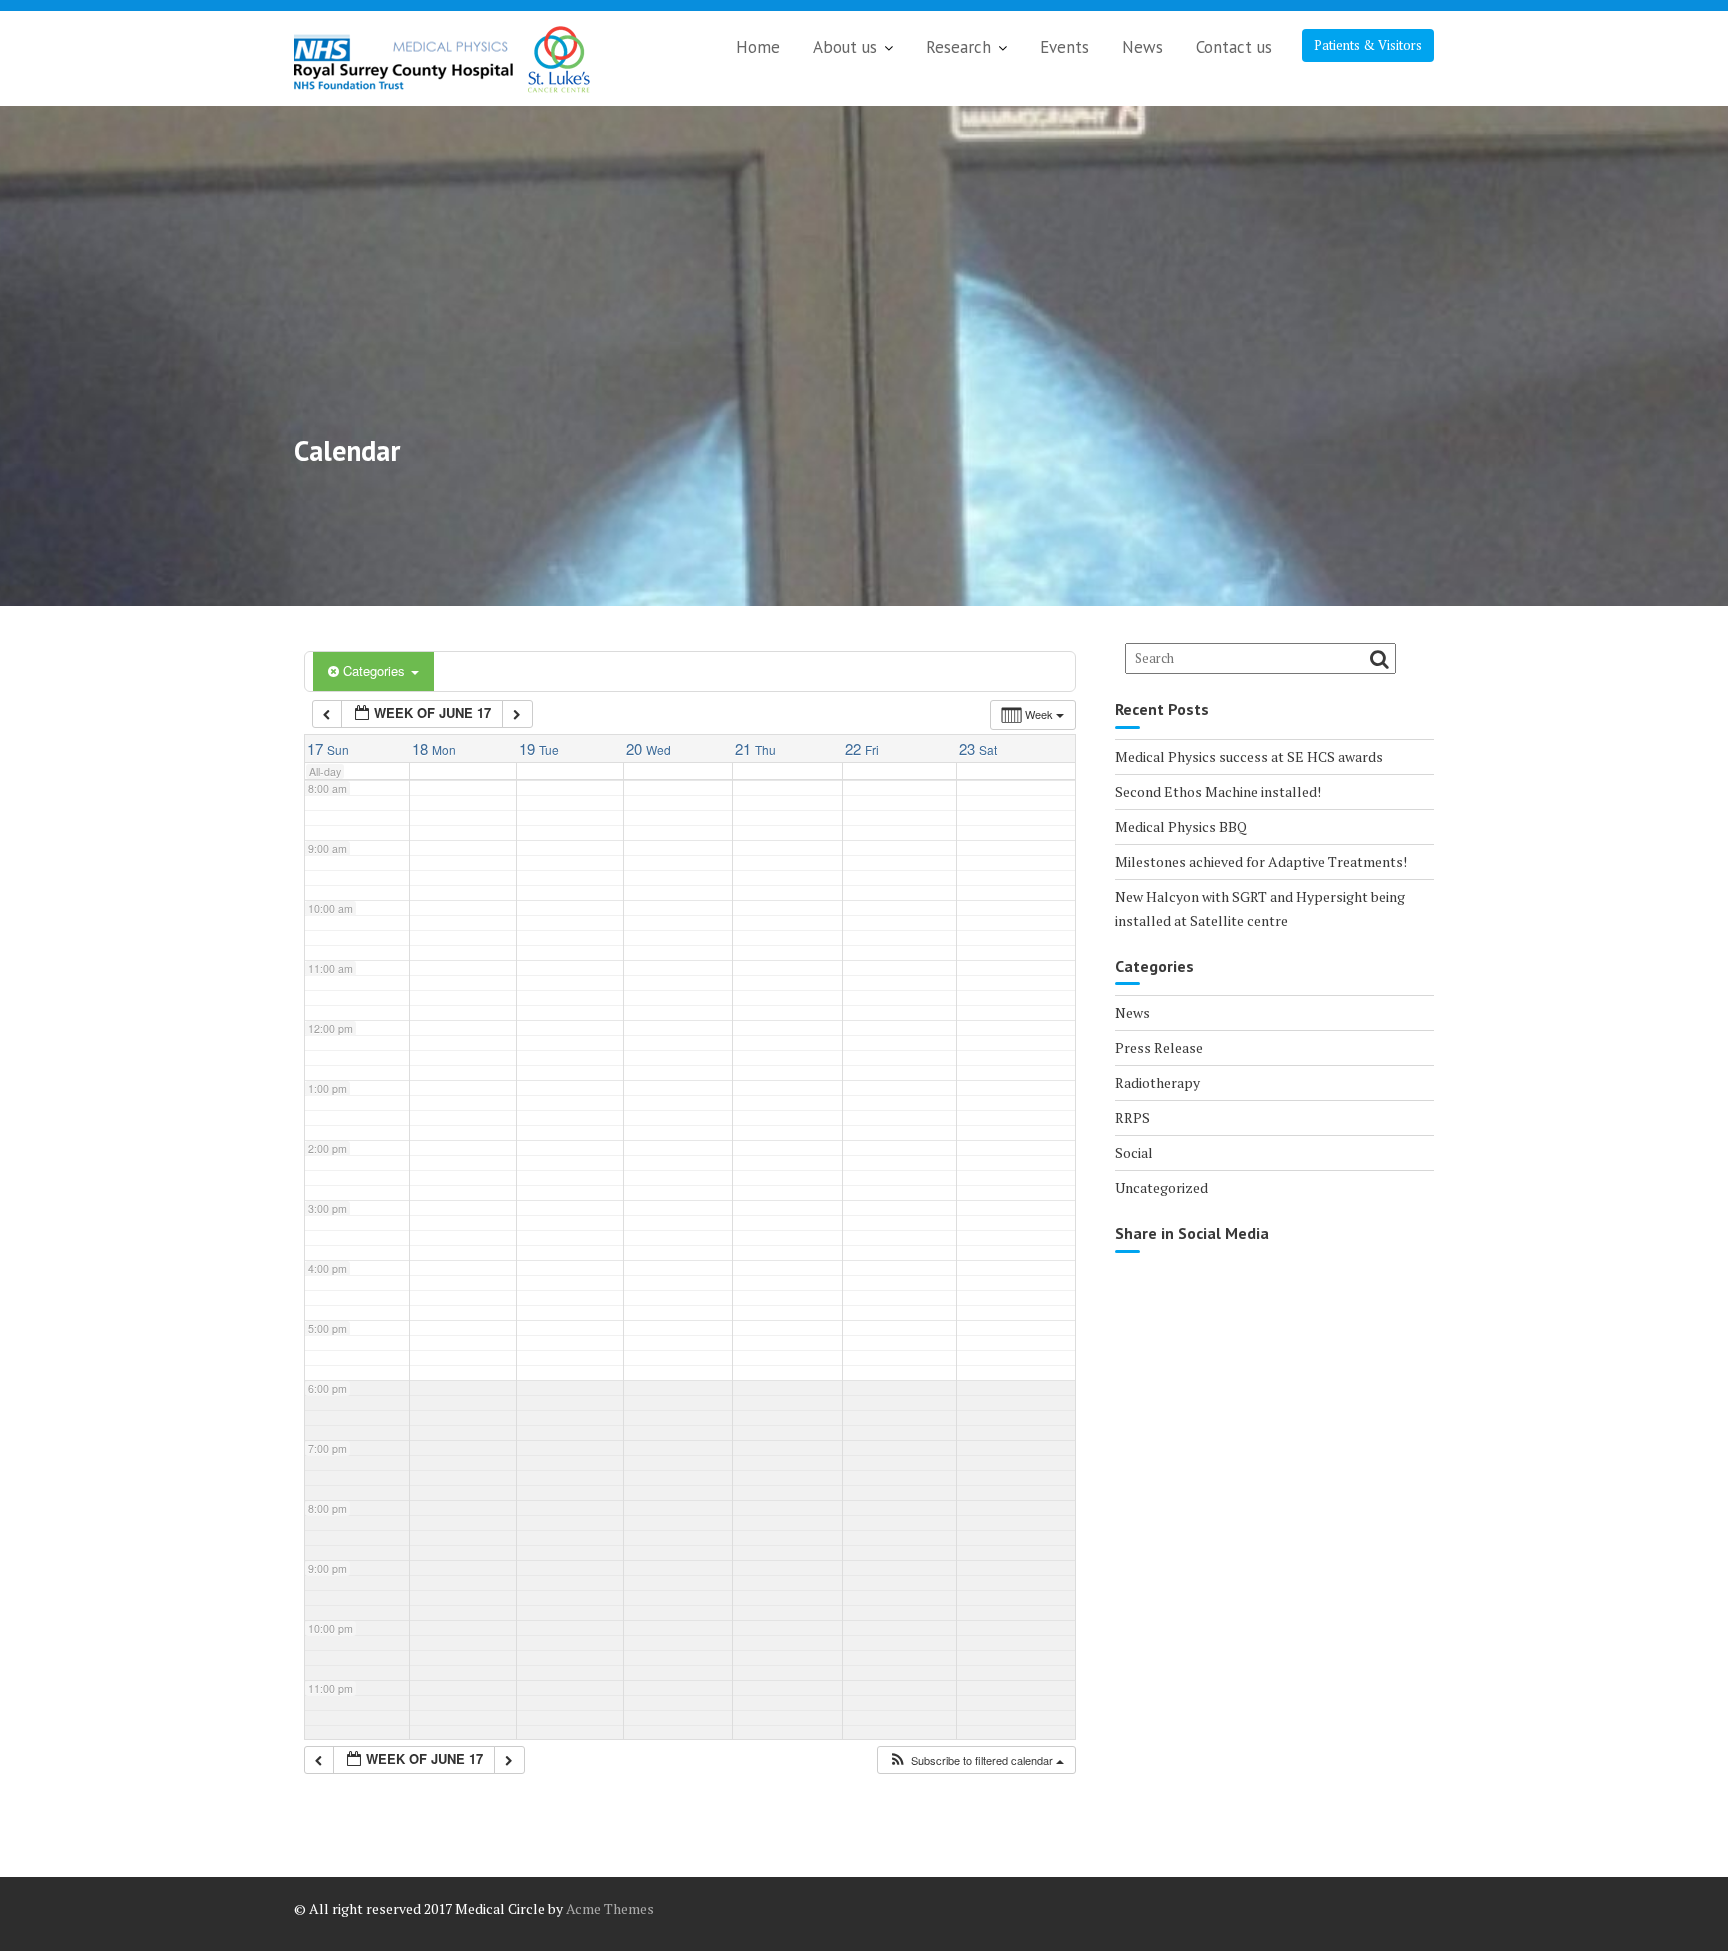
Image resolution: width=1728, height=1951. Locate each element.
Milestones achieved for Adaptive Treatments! (1261, 861)
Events (1064, 47)
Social (1134, 1152)
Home (758, 47)
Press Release (1159, 1047)
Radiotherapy (1157, 1082)
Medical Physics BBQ (1181, 826)
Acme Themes (610, 1908)
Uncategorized (1161, 1187)
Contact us (1234, 47)
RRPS (1132, 1117)
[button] (976, 1760)
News (1142, 47)
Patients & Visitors (1368, 45)
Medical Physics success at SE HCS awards (1249, 756)
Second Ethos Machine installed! (1218, 791)
